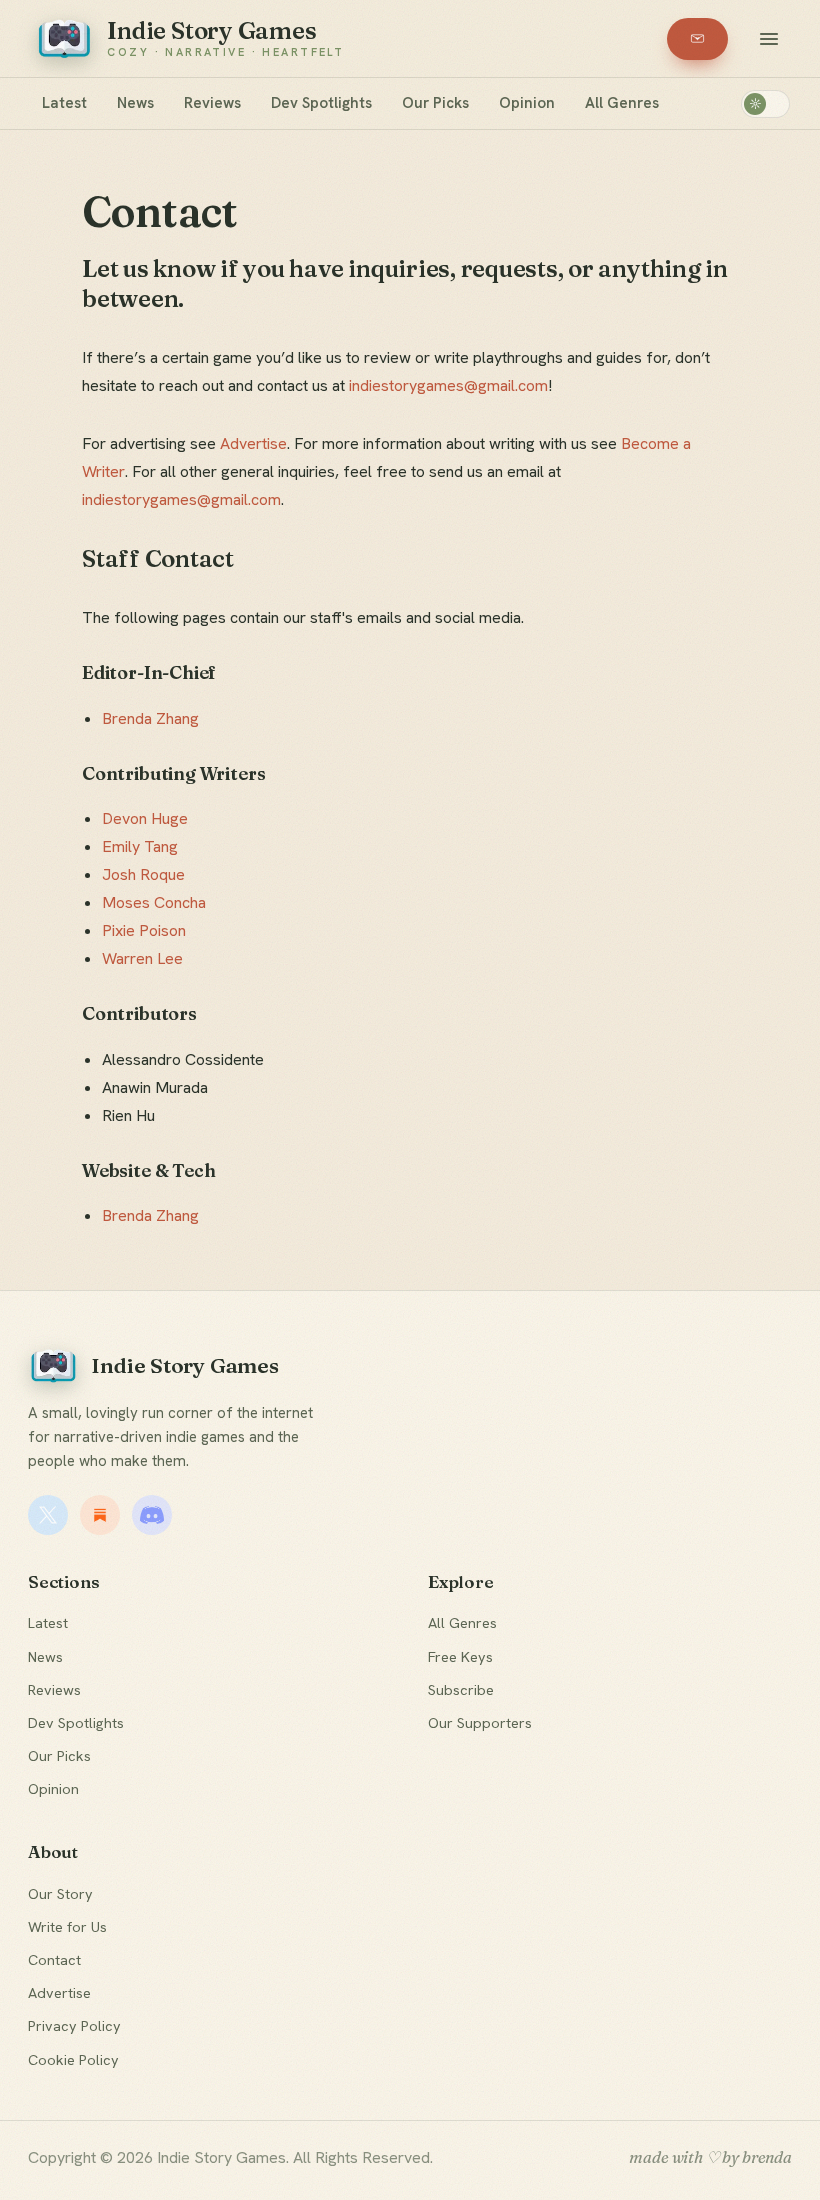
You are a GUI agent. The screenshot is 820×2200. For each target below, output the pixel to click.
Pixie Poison (144, 930)
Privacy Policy (74, 2025)
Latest (64, 103)
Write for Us (67, 1926)
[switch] (765, 104)
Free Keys (460, 1656)
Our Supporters (480, 1722)
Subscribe (461, 1689)
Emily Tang (140, 846)
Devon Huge (145, 818)
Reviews (212, 103)
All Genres (622, 103)
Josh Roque (143, 874)
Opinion (527, 103)
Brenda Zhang (150, 718)
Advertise (253, 443)
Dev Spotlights (321, 103)
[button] (769, 39)
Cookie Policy (73, 2059)
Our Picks (435, 103)
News (135, 103)
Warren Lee (142, 958)
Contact (54, 1959)
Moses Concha (154, 902)
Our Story (60, 1893)
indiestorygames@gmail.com (448, 385)
